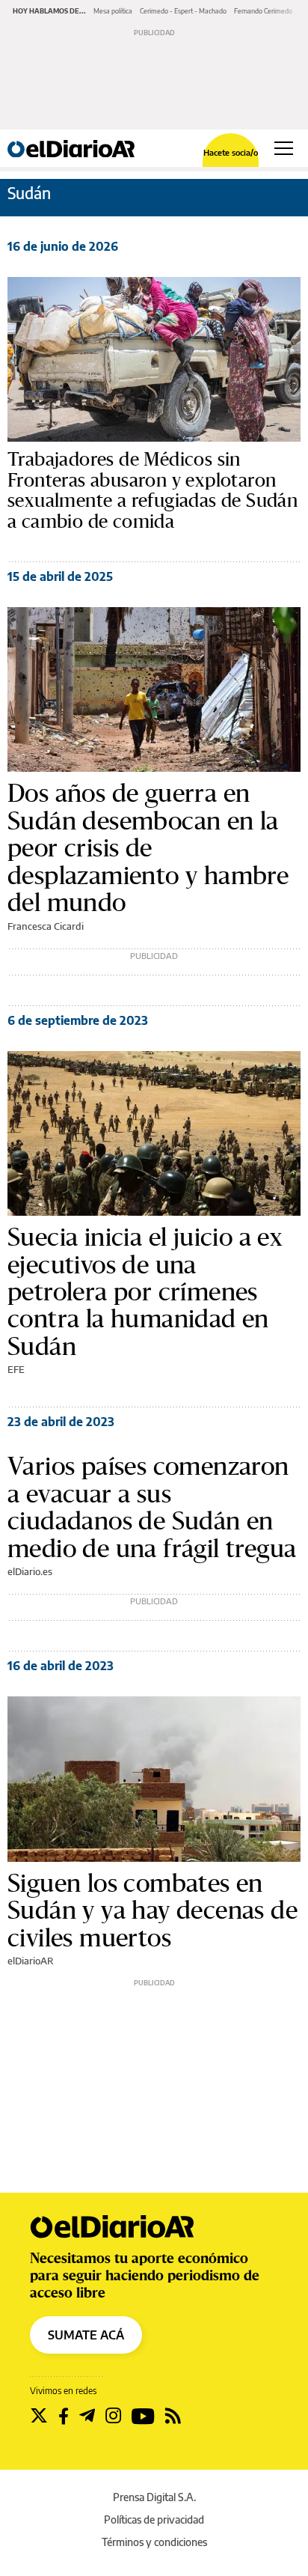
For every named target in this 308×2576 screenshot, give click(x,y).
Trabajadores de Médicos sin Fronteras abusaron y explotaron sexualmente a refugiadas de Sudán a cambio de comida (153, 490)
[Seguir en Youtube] (143, 2416)
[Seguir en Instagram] (113, 2416)
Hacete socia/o (231, 152)
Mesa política (113, 11)
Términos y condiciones (154, 2542)
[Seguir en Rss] (173, 2416)
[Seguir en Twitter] (39, 2416)
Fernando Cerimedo (263, 11)
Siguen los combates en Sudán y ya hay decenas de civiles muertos (153, 1910)
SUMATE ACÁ (86, 2335)
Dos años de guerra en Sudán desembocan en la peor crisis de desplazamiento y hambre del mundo (148, 847)
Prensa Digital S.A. (154, 2497)
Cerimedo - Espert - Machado (183, 11)
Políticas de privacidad (154, 2519)
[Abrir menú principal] (284, 148)
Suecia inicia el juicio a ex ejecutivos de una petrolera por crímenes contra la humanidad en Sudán (145, 1291)
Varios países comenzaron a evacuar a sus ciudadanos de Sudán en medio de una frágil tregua (152, 1507)
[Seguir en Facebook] (64, 2416)
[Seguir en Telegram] (87, 2416)
